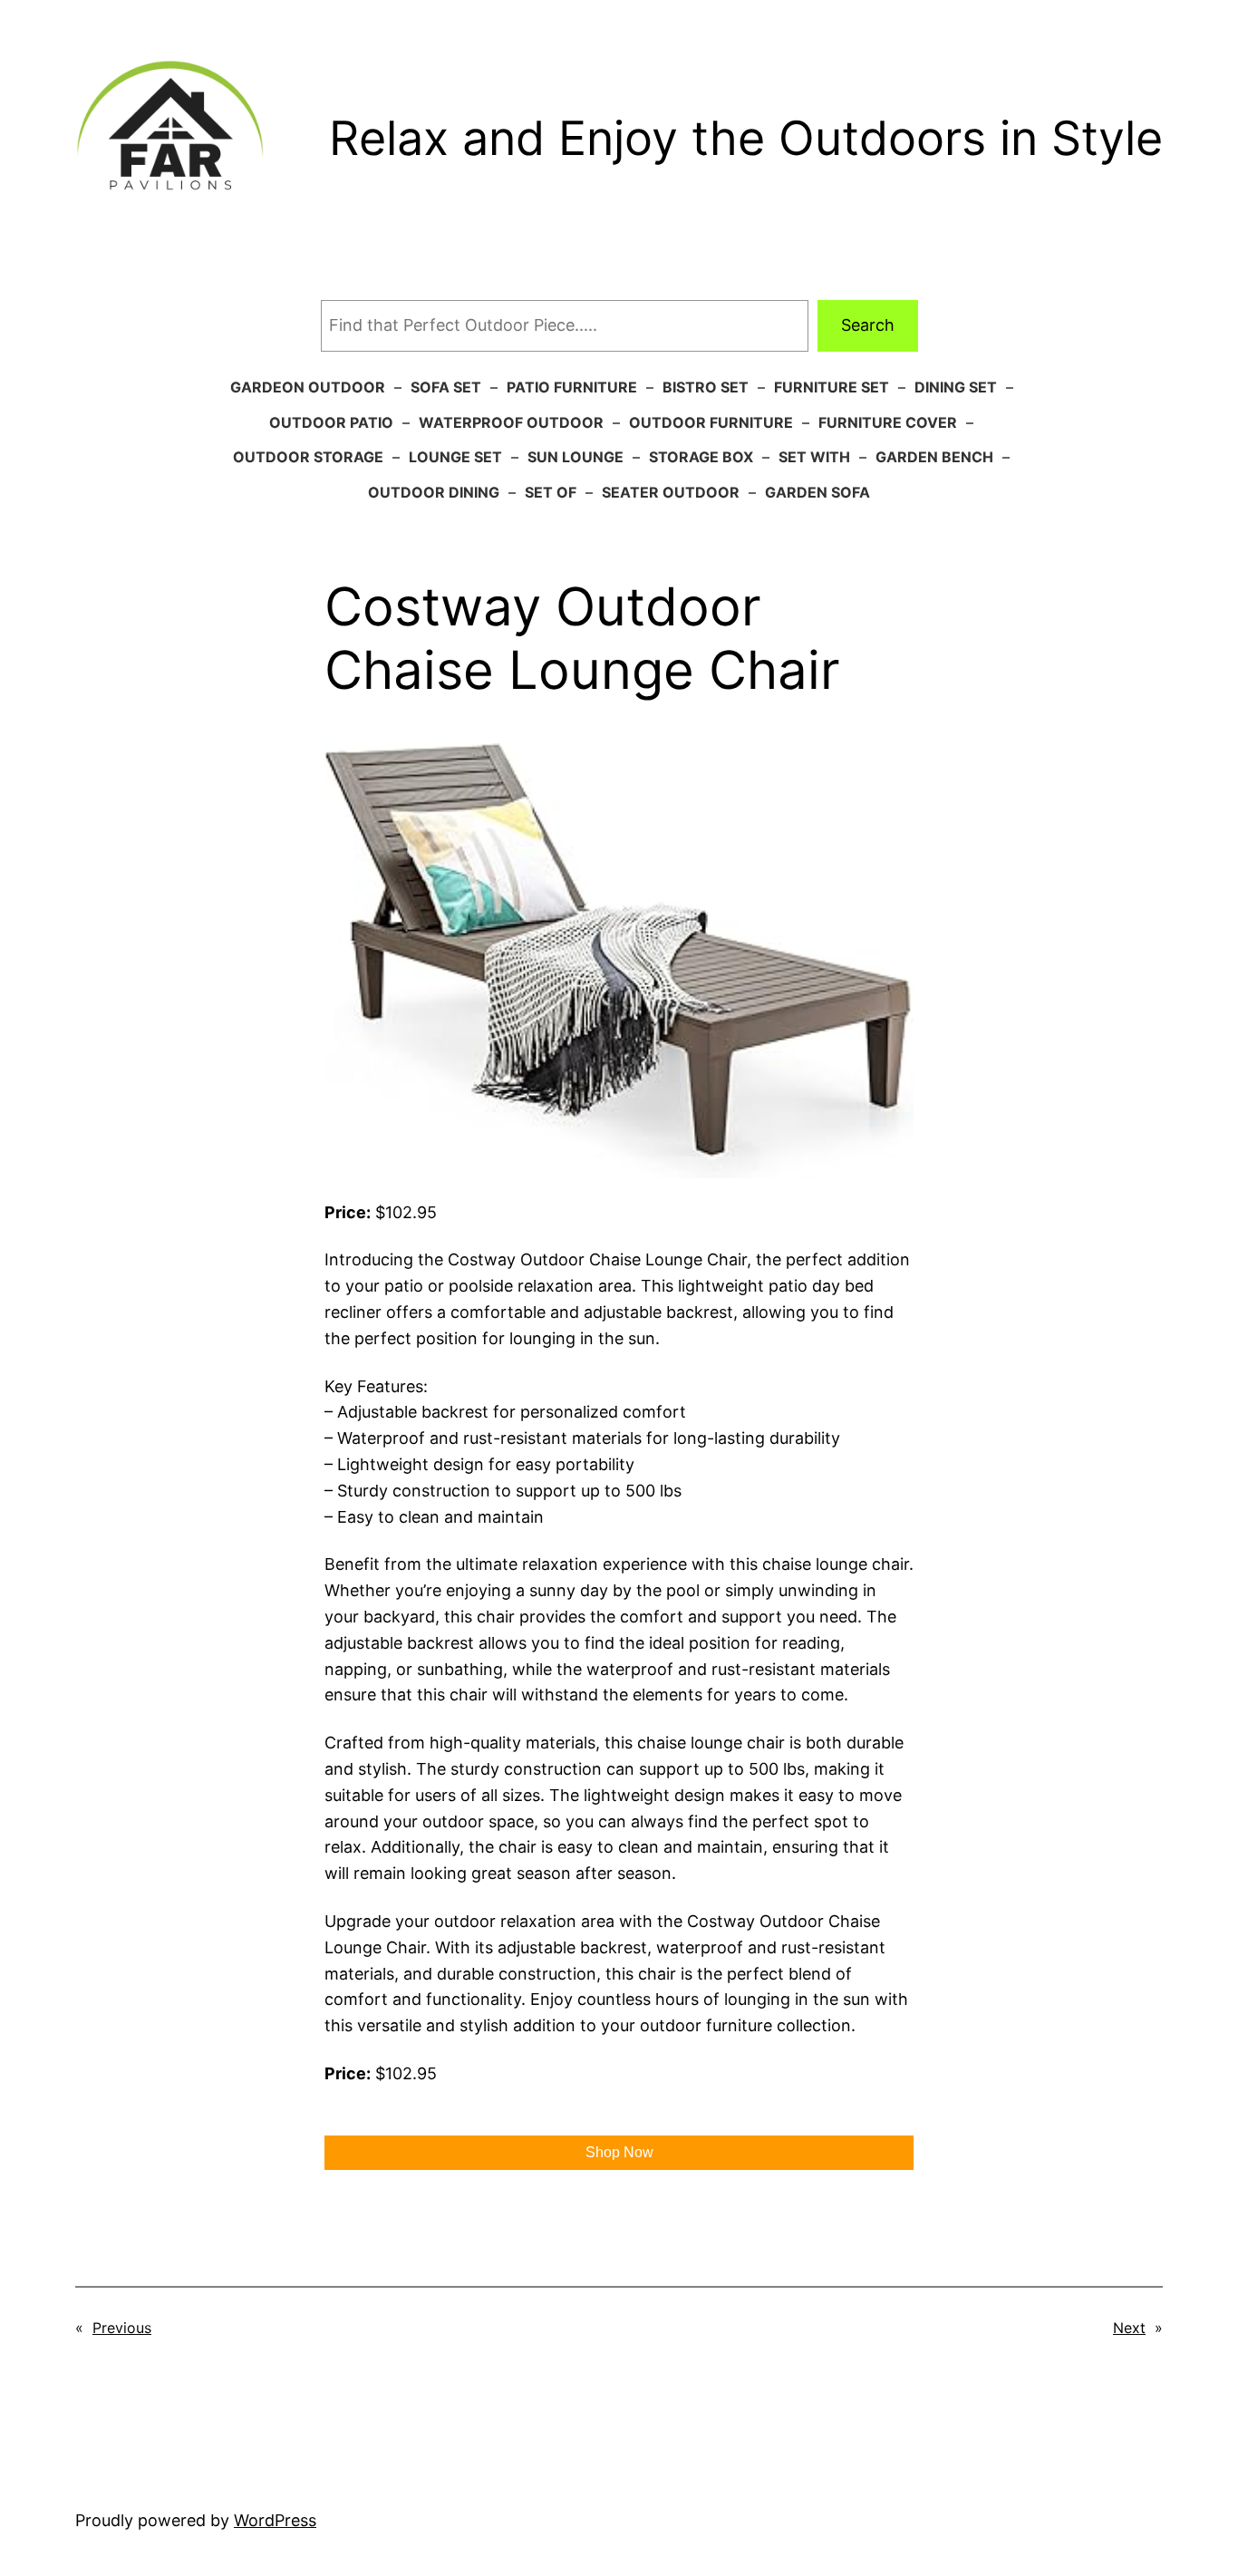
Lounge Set (455, 457)
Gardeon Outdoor (308, 387)
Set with (814, 457)
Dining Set (956, 387)
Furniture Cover (888, 422)
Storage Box (701, 457)
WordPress (275, 2520)
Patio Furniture (572, 387)
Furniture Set (832, 387)
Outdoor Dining (434, 492)
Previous (122, 2328)
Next (1129, 2328)
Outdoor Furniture (711, 422)
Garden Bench (934, 457)
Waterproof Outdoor (511, 422)
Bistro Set (706, 387)
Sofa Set (446, 387)
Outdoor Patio (331, 422)
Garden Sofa (817, 492)
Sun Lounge (575, 457)
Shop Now (619, 2152)
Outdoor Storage (308, 457)
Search (868, 325)
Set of (551, 492)
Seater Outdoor (671, 492)
